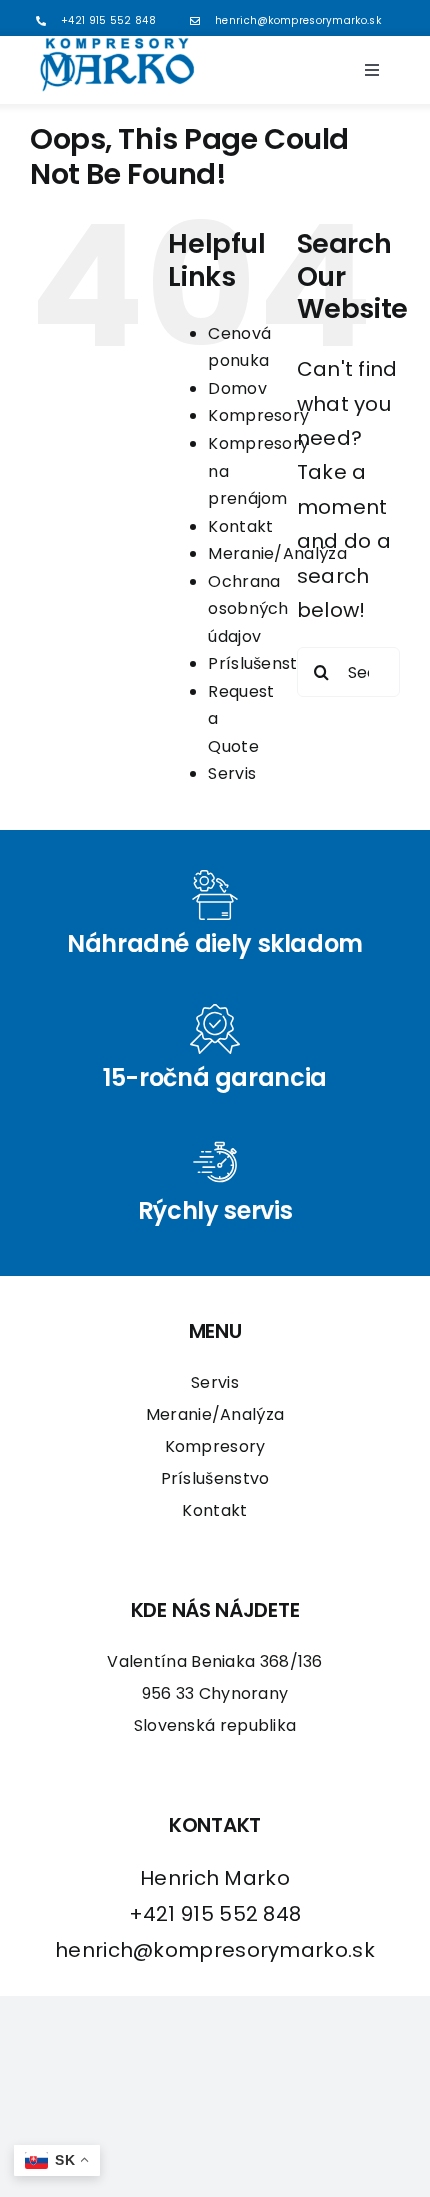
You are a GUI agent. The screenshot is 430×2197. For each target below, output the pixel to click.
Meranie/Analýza (277, 553)
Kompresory (258, 415)
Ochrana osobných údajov (248, 609)
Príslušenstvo (262, 663)
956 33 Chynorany (215, 1693)
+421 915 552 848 (108, 20)
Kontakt (240, 526)
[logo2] (117, 46)
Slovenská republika (215, 1725)
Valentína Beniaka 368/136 (215, 1661)
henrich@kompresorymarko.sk (298, 20)
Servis (232, 773)
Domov (237, 388)
